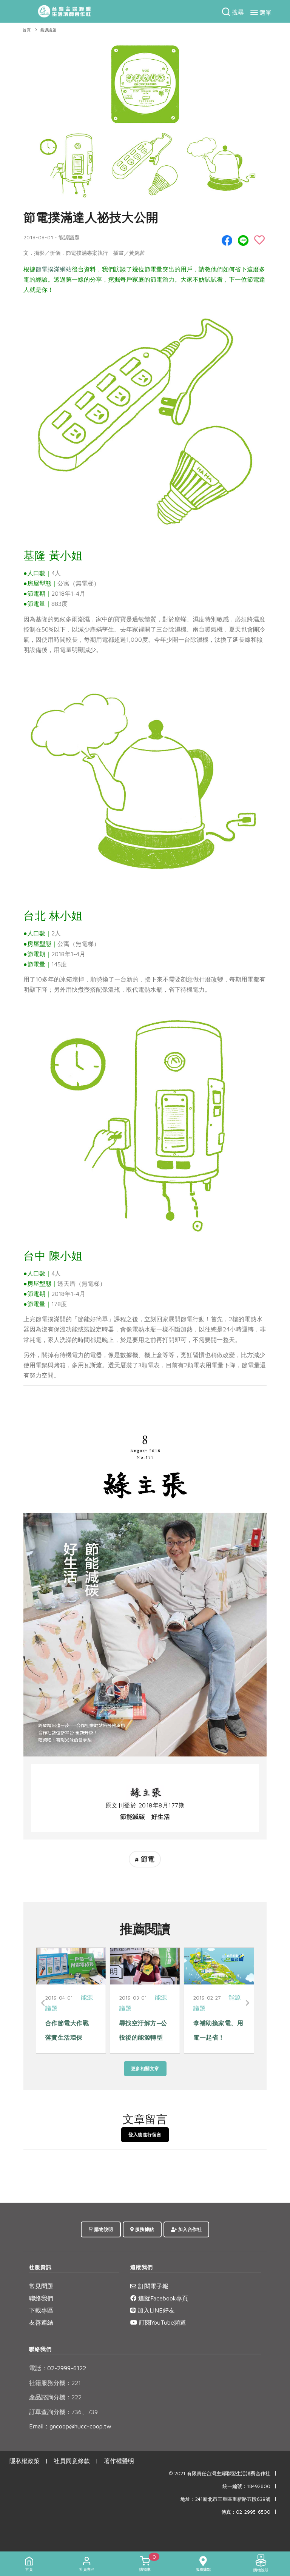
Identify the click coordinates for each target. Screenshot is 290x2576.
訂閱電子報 (152, 2286)
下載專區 (41, 2310)
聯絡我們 (41, 2298)
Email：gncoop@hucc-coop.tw (70, 2426)
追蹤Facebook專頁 (162, 2298)
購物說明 (103, 2229)
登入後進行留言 (145, 2135)
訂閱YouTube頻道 (162, 2322)
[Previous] (43, 2003)
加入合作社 (189, 2229)
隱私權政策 (25, 2461)
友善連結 (41, 2322)
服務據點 (144, 2229)
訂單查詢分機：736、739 (63, 2412)
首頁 (27, 30)
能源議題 (48, 30)
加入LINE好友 (155, 2310)
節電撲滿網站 (54, 269)
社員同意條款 (72, 2461)
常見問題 (41, 2286)
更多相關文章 (145, 2068)
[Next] (247, 2003)
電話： (38, 2368)
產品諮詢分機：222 (55, 2397)
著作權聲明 (119, 2461)
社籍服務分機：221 (55, 2383)
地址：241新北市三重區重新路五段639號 (225, 2499)
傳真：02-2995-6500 (246, 2512)
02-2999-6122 (58, 2368)
